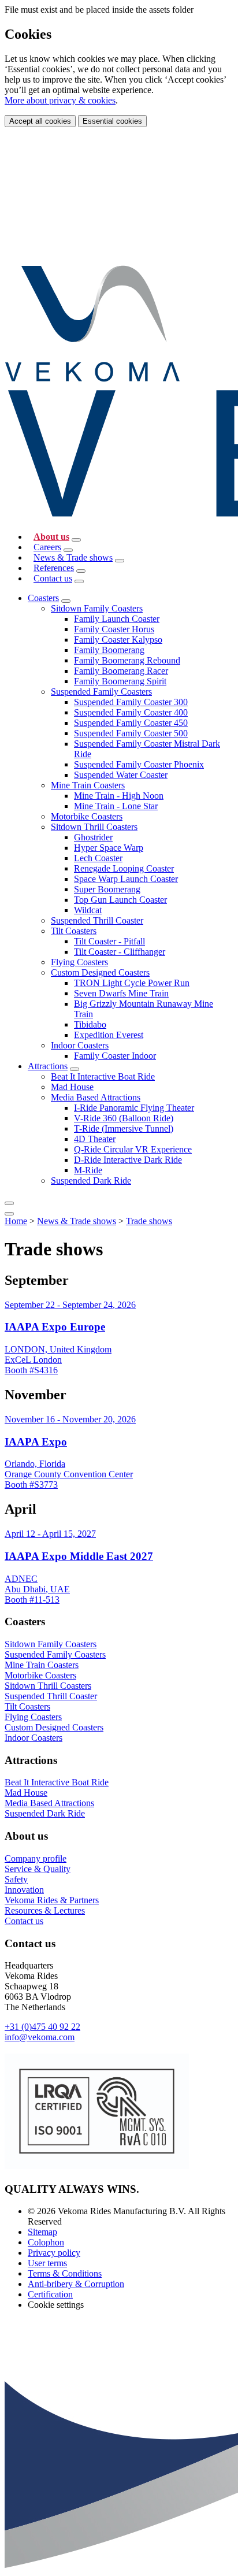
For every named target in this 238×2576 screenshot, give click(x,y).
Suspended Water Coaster (121, 775)
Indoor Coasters (80, 1045)
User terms (47, 2263)
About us (51, 537)
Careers (47, 547)
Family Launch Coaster (117, 619)
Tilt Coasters (74, 931)
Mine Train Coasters (88, 785)
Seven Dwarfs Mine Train (121, 993)
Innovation (24, 1890)
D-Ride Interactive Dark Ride (128, 1160)
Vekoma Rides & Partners (52, 1900)
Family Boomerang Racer (121, 671)
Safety (16, 1879)
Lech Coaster (98, 858)
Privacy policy (54, 2253)
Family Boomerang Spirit (120, 681)
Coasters (43, 598)
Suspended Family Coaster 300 (131, 702)
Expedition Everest (109, 1035)
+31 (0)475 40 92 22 (42, 2027)
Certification (50, 2294)
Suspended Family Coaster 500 (131, 733)
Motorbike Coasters (87, 816)
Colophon (46, 2242)
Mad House (72, 1087)
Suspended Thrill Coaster (97, 920)
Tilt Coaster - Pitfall (109, 941)
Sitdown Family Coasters (97, 608)
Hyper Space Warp (109, 848)
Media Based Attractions (96, 1097)
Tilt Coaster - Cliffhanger (120, 952)
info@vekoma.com (40, 2037)
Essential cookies (112, 121)
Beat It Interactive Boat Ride (103, 1076)
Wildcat (88, 910)
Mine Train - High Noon (119, 796)
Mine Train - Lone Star (116, 806)
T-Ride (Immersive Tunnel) (124, 1128)
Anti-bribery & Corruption (76, 2284)
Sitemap (42, 2232)
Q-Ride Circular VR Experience (133, 1149)
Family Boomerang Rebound (127, 660)
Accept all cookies (40, 121)
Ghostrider (93, 837)
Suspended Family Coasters (101, 692)
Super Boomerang (107, 889)
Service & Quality (38, 1869)
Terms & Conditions (65, 2273)
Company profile (36, 1858)
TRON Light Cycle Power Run (132, 983)
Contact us (53, 578)
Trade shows (149, 1221)
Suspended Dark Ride (91, 1180)
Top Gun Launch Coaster (120, 900)
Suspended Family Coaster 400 (131, 712)
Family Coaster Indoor (115, 1056)
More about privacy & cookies (60, 100)
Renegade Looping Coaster (124, 868)
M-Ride (88, 1170)
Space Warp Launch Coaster (126, 879)
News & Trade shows (73, 557)
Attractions (48, 1066)
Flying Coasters (79, 962)
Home (16, 1221)
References (54, 568)
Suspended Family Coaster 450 (131, 723)
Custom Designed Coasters (100, 972)
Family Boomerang (109, 650)
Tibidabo (90, 1024)
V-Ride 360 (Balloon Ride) (124, 1118)
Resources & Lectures (45, 1910)
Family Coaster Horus (114, 629)
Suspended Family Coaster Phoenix (139, 764)
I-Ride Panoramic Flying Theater (134, 1108)
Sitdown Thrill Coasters (94, 827)
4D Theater (95, 1139)
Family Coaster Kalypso (118, 640)
